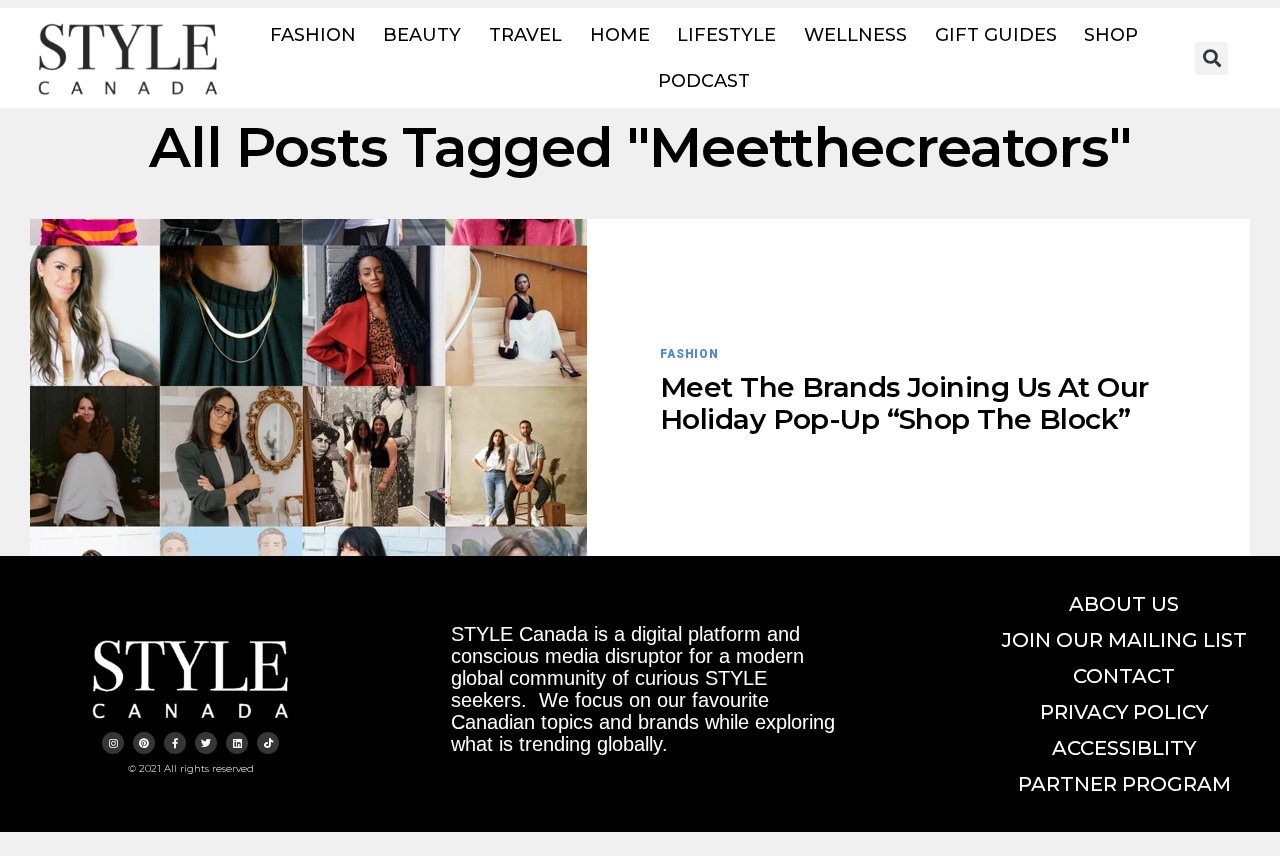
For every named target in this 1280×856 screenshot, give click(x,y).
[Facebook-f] (175, 743)
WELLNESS (855, 35)
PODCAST (704, 81)
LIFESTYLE (726, 35)
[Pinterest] (144, 743)
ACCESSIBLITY (1124, 748)
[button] (1211, 58)
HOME (620, 35)
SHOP (1111, 35)
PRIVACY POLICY (1124, 712)
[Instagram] (113, 743)
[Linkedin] (237, 743)
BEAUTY (422, 35)
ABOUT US (1124, 604)
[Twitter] (206, 743)
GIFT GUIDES (996, 35)
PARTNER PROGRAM (1124, 784)
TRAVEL (525, 35)
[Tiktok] (268, 743)
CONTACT (1124, 676)
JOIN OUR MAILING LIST (1124, 640)
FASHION (313, 35)
